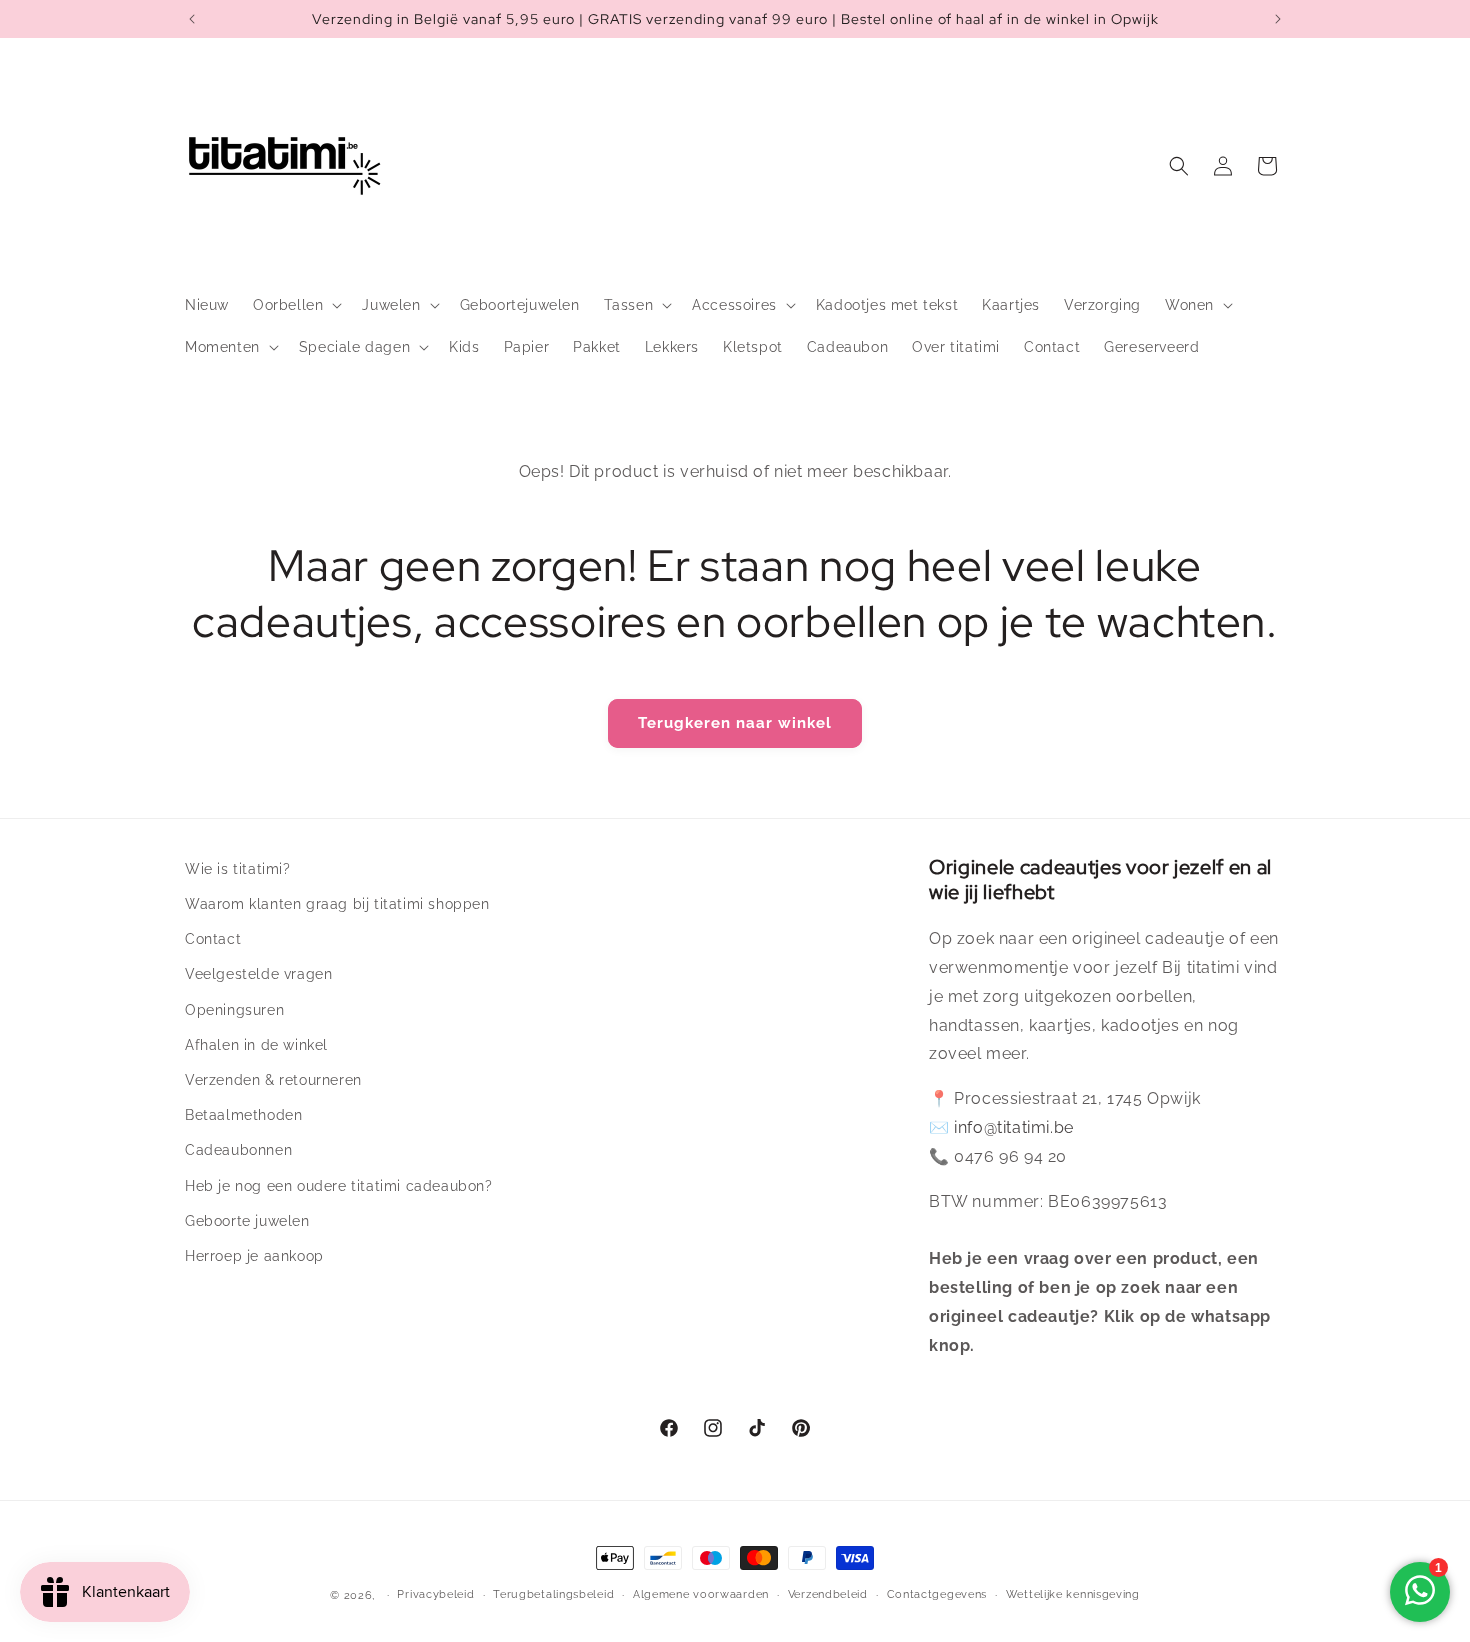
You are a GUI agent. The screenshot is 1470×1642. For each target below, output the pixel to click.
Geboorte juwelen (247, 1221)
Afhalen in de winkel (256, 1045)
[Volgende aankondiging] (1278, 19)
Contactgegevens (937, 1594)
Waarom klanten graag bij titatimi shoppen (337, 904)
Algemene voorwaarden (701, 1594)
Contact (213, 939)
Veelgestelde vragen (258, 974)
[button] (295, 305)
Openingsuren (234, 1010)
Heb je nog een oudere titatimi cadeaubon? (339, 1186)
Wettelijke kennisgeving (1073, 1594)
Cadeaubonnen (238, 1150)
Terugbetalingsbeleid (553, 1594)
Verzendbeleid (828, 1594)
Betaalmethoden (243, 1115)
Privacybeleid (435, 1594)
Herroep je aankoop (254, 1256)
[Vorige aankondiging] (192, 19)
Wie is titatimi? (238, 869)
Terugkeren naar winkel (735, 723)
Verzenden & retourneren (273, 1080)
